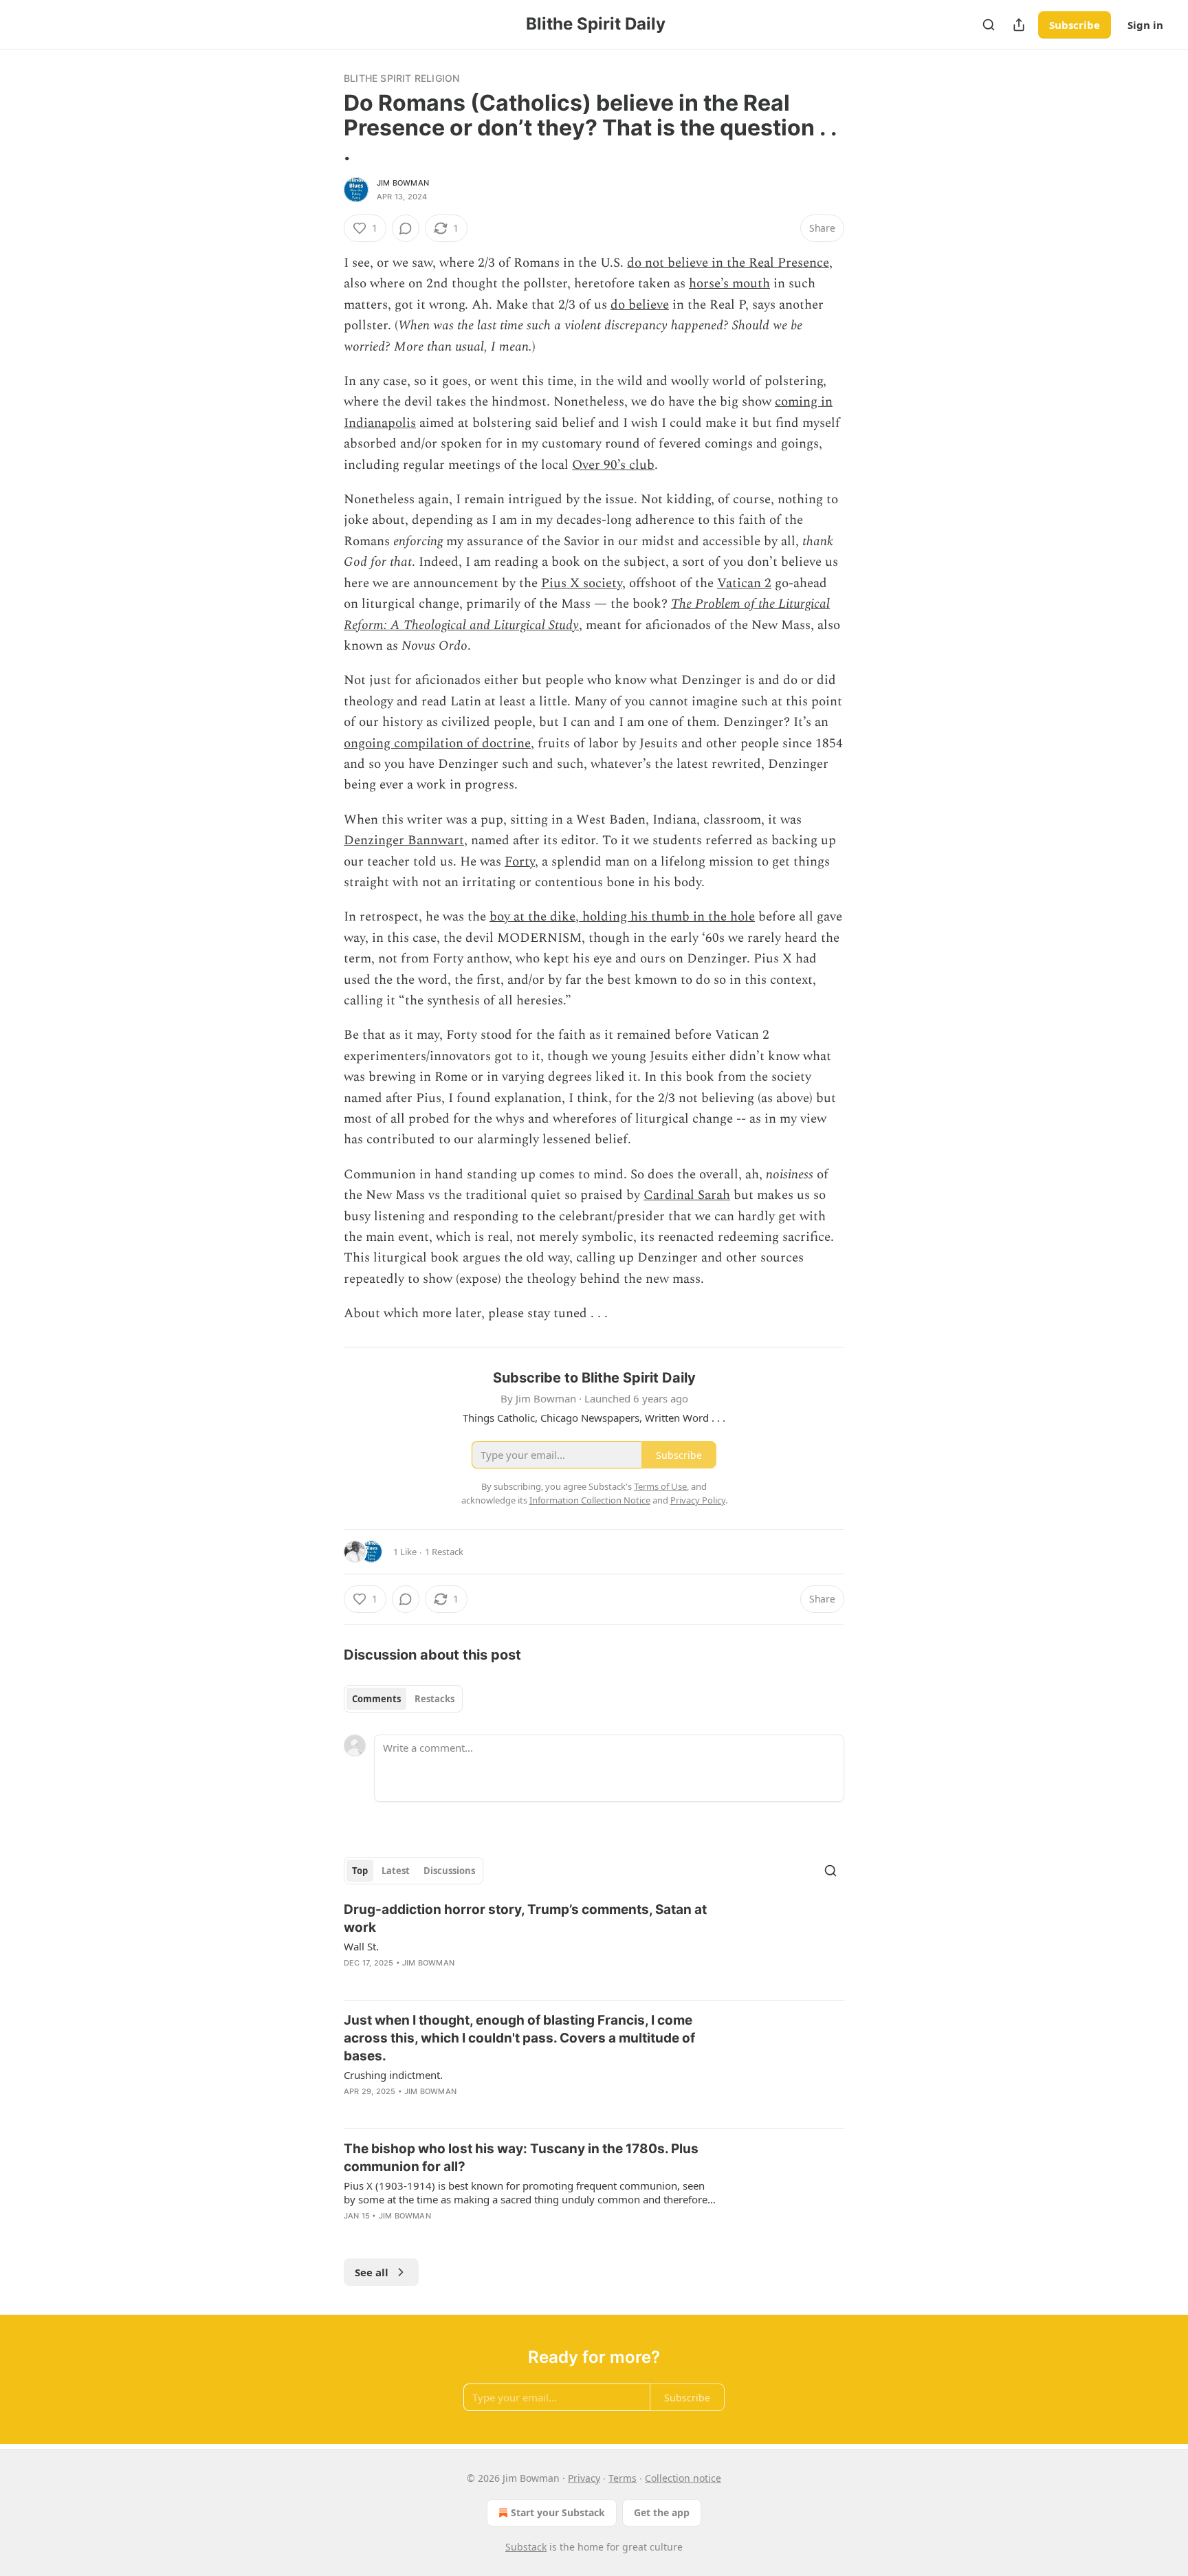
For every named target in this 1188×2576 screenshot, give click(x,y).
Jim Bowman (403, 183)
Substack (526, 2547)
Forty (520, 862)
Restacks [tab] (434, 1699)
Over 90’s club (613, 465)
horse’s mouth (729, 284)
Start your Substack (558, 2512)
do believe (640, 305)
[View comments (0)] (406, 228)
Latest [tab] (396, 1871)
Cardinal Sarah (687, 1195)
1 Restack (444, 1552)
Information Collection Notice (590, 1500)
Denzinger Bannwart (404, 840)
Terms (623, 2478)
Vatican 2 (744, 583)
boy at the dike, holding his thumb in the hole (622, 917)
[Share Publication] (1019, 25)
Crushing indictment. (393, 2075)
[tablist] (403, 1699)
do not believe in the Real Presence (728, 263)
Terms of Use (660, 1486)
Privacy (584, 2478)
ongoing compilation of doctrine (437, 744)
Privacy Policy (698, 1500)
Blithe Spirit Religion (401, 78)
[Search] (989, 25)
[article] (594, 1945)
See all (372, 2272)
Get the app (662, 2512)
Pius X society (582, 583)
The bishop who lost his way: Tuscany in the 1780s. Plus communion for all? (521, 2158)
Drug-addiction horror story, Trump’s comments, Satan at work (525, 1918)
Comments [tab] (376, 1699)
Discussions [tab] (449, 1871)
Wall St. (361, 1946)
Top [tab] (360, 1871)
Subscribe (1075, 25)
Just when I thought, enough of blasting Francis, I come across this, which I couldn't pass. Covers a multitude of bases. (519, 2038)
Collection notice (683, 2478)
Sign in (1145, 25)
